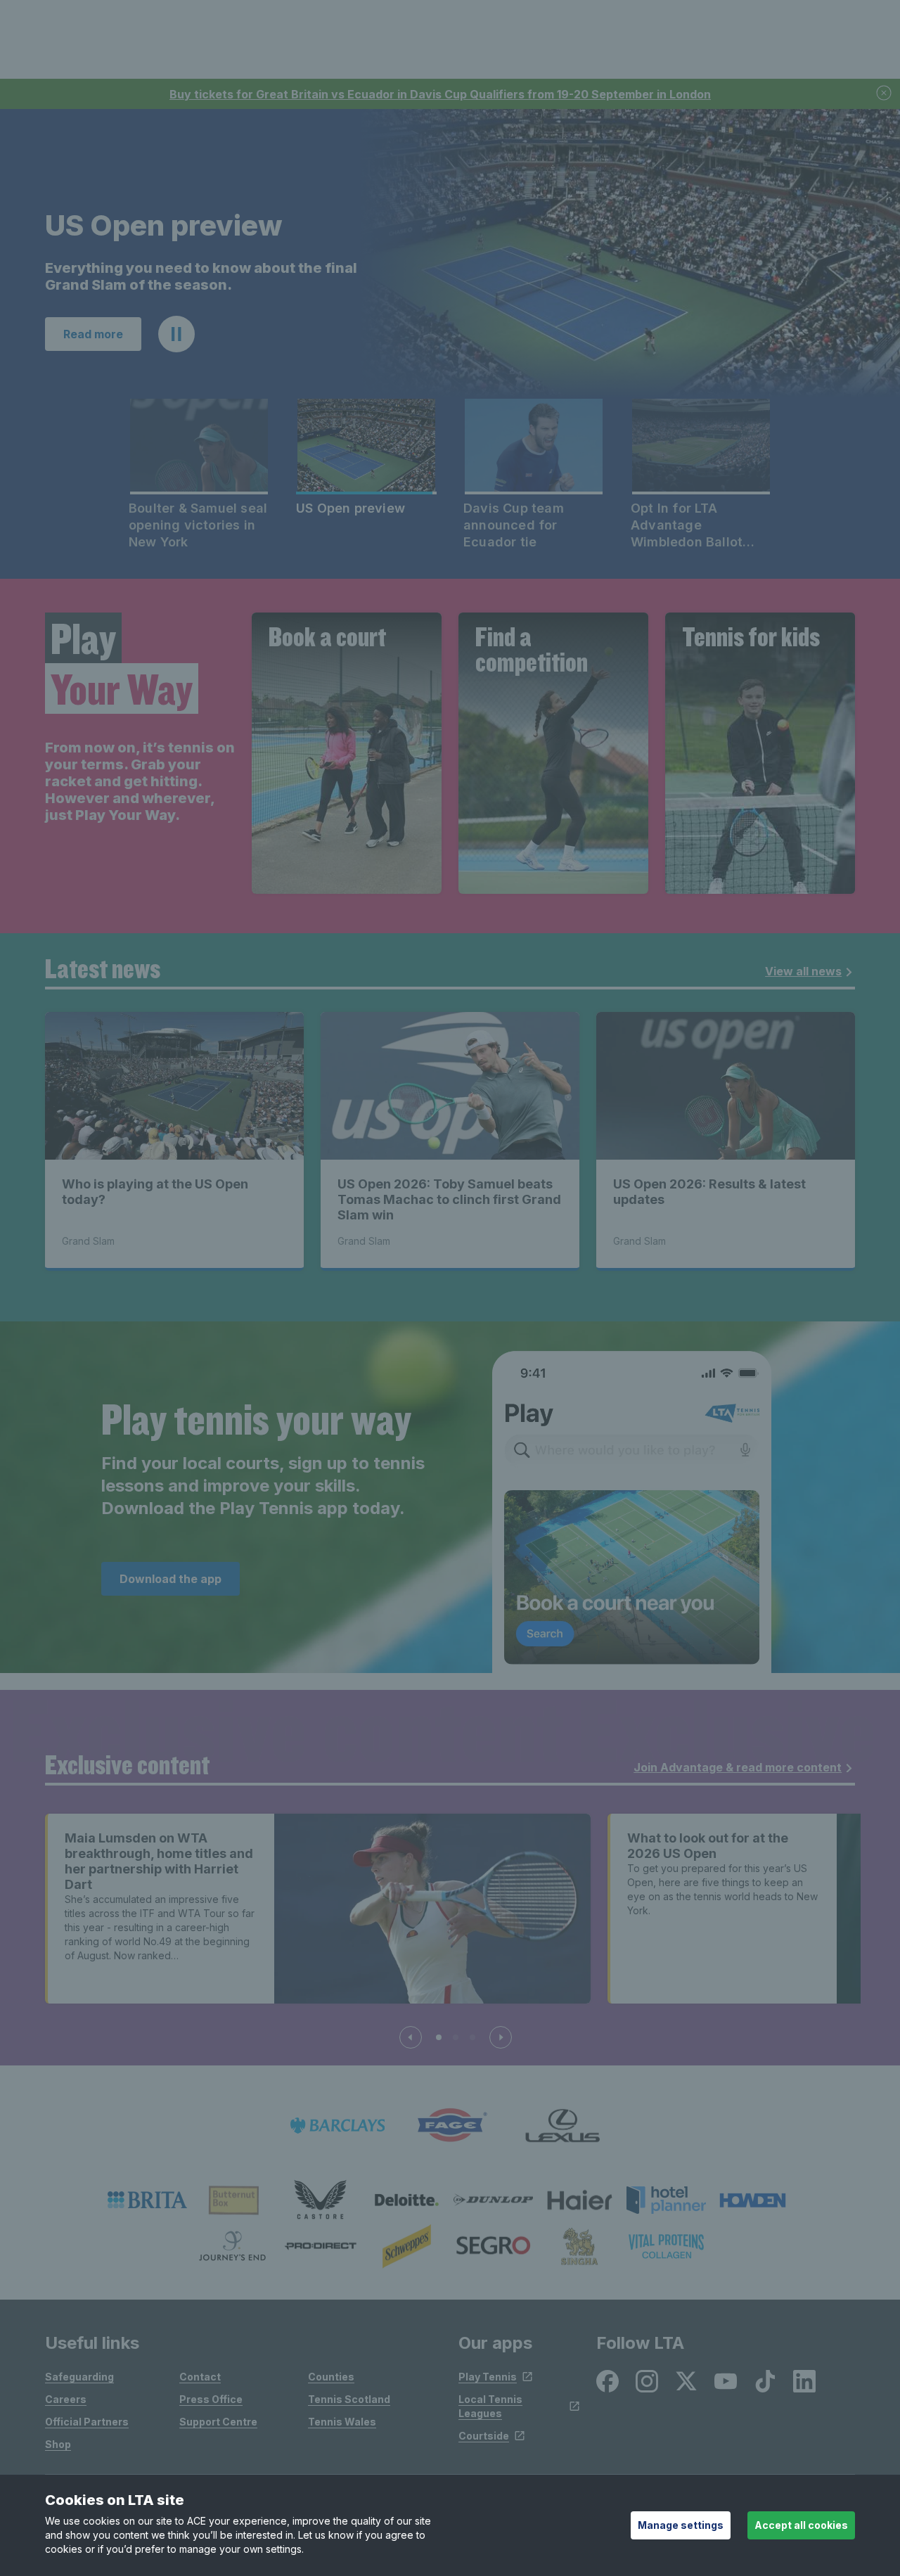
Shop (58, 2444)
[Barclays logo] (337, 2126)
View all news (803, 971)
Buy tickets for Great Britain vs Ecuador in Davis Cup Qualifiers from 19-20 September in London (440, 94)
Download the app (171, 1579)
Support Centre (218, 2422)
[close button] (885, 94)
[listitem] (147, 2200)
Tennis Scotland (349, 2399)
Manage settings (681, 2525)
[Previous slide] (411, 2037)
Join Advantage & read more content (738, 1767)
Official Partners (87, 2422)
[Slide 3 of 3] (472, 2037)
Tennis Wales (342, 2422)
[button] (176, 334)
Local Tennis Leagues (490, 2406)
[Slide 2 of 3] (456, 2037)
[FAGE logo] (450, 2126)
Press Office (211, 2399)
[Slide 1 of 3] (439, 2037)
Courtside (484, 2436)
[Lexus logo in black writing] (562, 2126)
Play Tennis (488, 2377)
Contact (200, 2377)
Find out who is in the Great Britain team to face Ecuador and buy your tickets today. (194, 276)
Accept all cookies (801, 2525)
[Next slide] (501, 2037)
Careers (66, 2399)
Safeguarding (79, 2377)
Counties (331, 2377)
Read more (93, 334)
